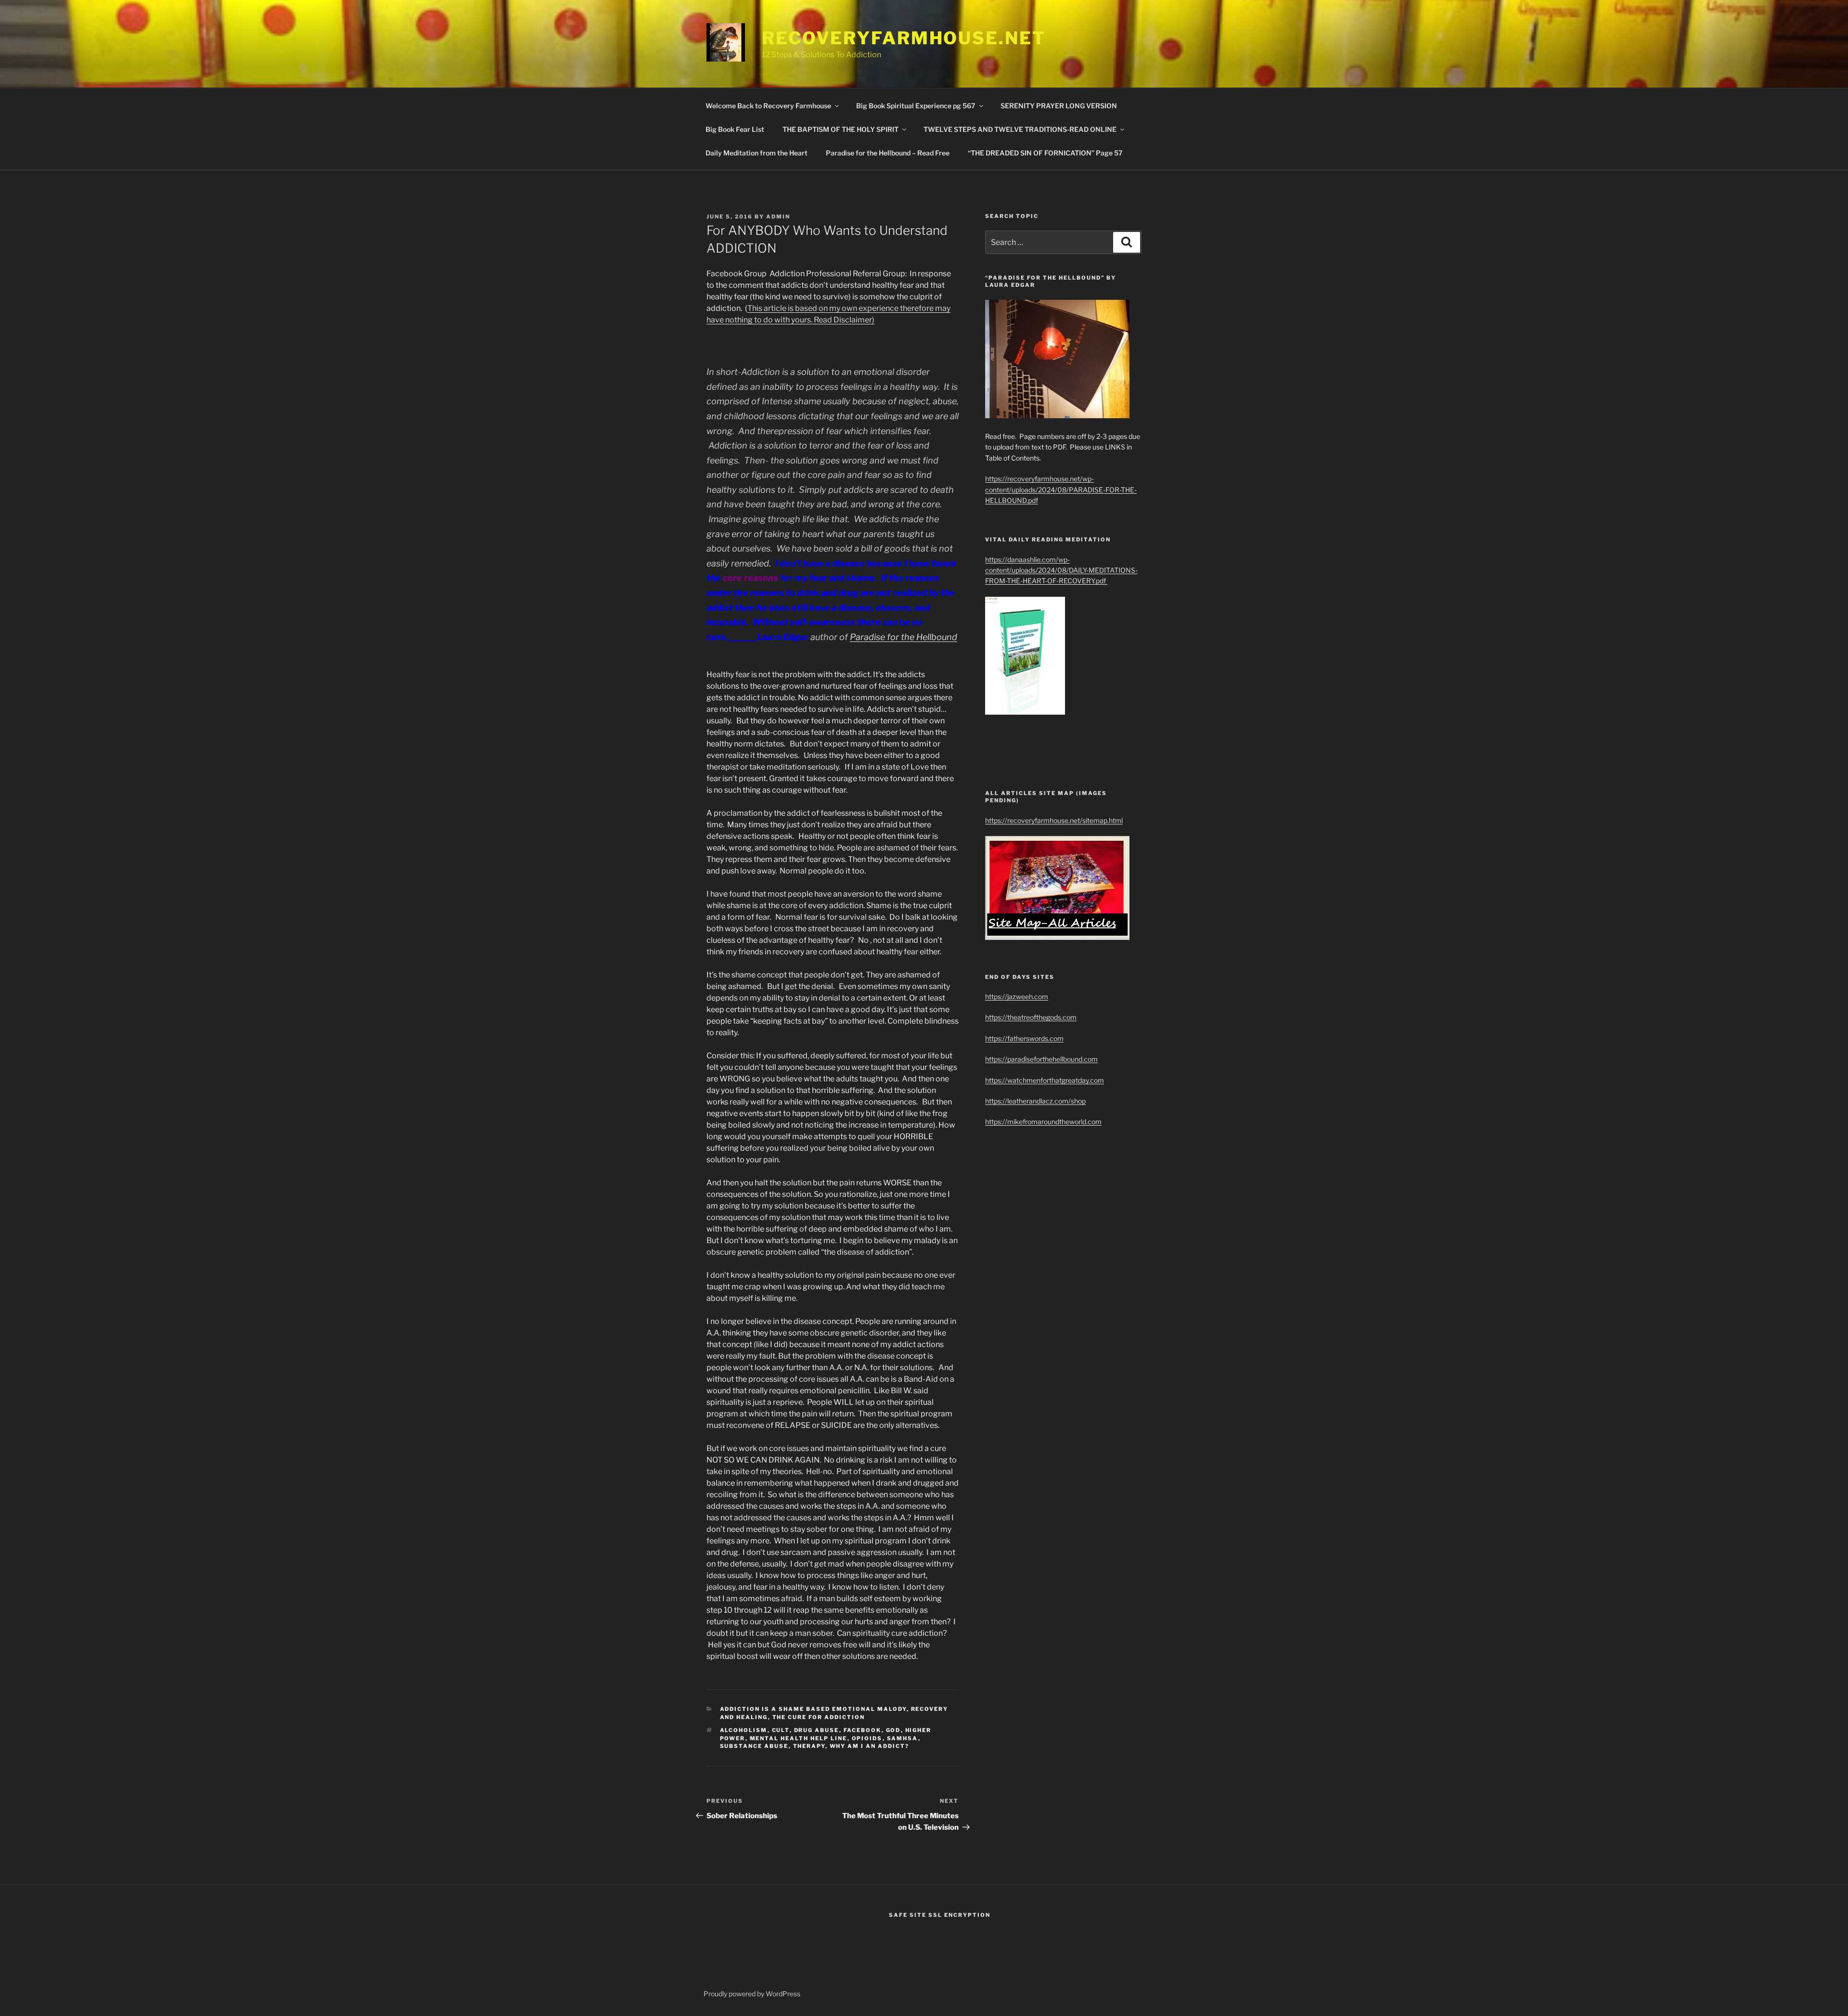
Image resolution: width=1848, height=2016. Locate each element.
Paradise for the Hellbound (904, 637)
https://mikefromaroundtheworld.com (1043, 1122)
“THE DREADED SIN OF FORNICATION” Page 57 (1045, 153)
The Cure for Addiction (819, 1717)
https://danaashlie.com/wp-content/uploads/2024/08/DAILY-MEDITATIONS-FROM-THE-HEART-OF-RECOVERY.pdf (1061, 570)
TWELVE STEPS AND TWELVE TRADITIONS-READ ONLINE (1020, 129)
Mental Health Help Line (799, 1738)
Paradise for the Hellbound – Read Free (888, 153)
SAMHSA (903, 1738)
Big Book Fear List (735, 129)
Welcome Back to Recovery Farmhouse (768, 106)
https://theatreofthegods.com (1031, 1017)
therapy (809, 1746)
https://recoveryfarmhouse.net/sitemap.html (1054, 820)
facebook (863, 1730)
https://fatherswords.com (1024, 1038)
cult (781, 1730)
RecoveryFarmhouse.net (904, 38)
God (893, 1730)
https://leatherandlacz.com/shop (1035, 1101)
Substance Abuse (754, 1746)
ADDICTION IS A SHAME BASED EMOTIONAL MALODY (813, 1709)
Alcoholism (744, 1730)
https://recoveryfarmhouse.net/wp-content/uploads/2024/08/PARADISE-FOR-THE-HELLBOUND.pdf (1061, 489)
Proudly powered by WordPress (752, 1994)
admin (778, 217)
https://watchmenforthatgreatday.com (1045, 1080)
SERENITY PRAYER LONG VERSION (1059, 106)
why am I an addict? (870, 1746)
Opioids (867, 1738)
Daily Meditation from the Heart (757, 153)
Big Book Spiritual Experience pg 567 (916, 106)
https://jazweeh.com (1017, 996)
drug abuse (817, 1730)
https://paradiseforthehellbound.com (1041, 1059)
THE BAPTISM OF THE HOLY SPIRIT (841, 129)
